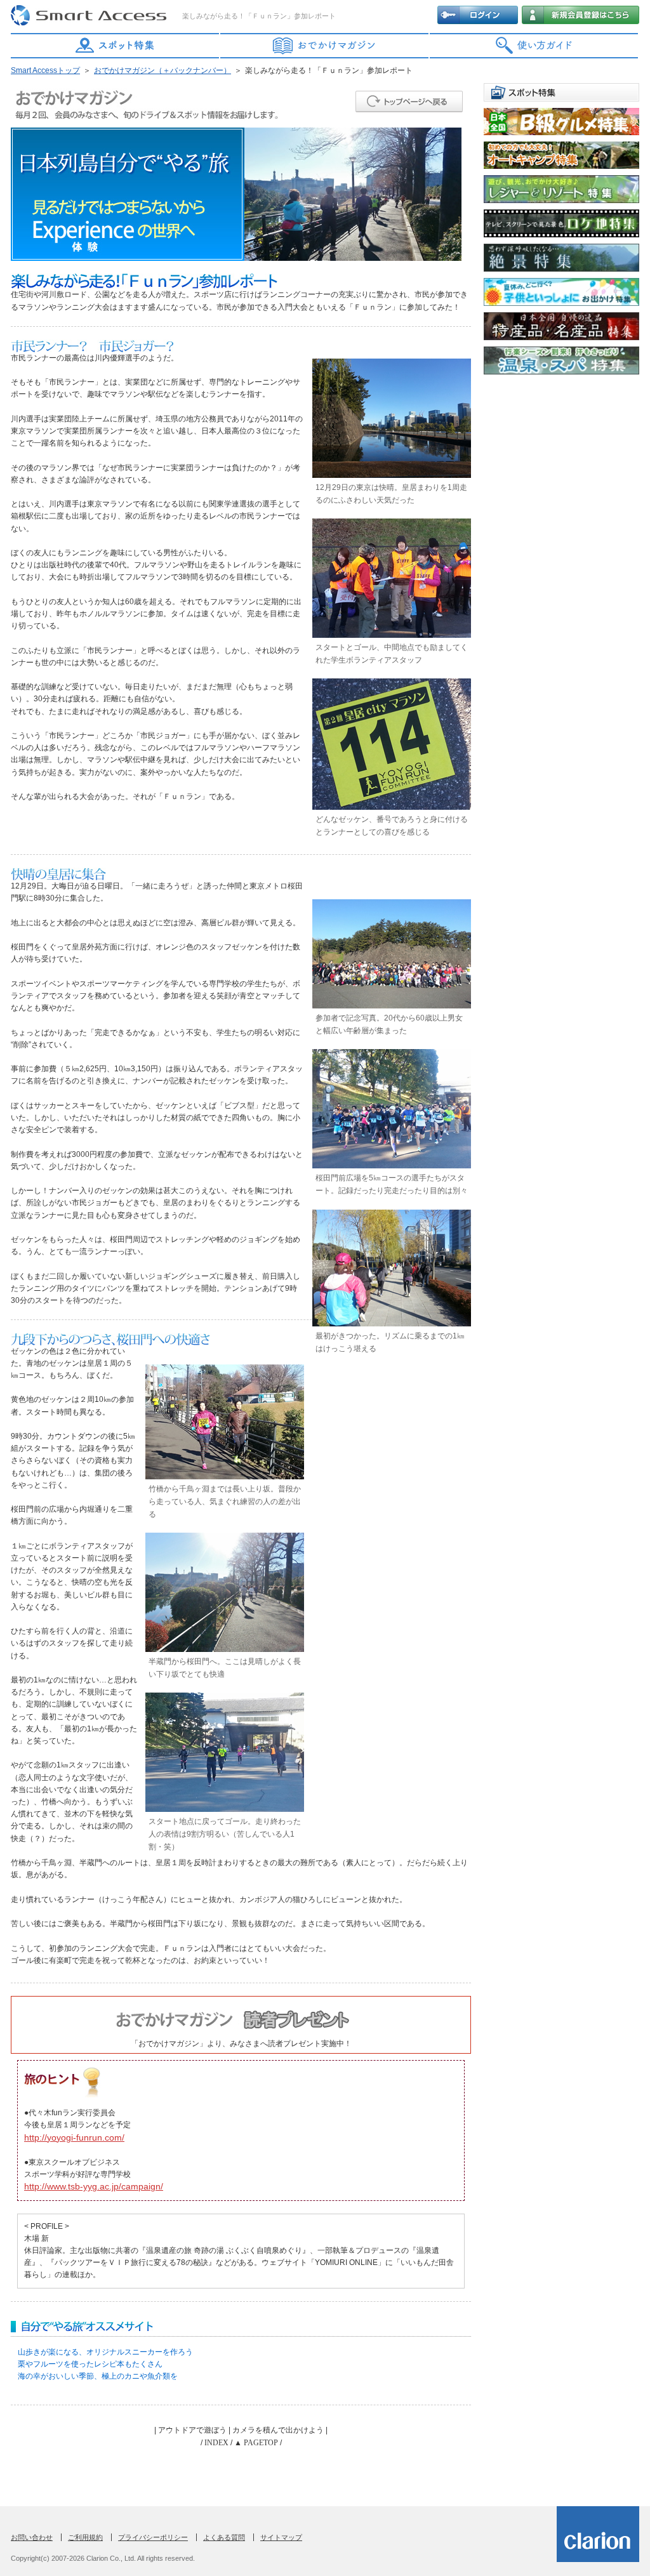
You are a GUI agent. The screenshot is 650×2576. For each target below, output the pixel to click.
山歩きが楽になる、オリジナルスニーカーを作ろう (105, 2352)
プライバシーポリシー (153, 2537)
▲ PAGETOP (256, 2443)
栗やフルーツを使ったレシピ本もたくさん (90, 2364)
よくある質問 (224, 2537)
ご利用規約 (85, 2537)
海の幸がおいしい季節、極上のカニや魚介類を (98, 2376)
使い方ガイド (534, 46)
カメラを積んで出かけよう (278, 2430)
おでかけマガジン (325, 46)
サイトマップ (281, 2537)
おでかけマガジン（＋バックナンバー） (162, 70)
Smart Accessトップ (45, 70)
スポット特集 (116, 46)
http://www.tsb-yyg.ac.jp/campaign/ (94, 2186)
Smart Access (90, 16)
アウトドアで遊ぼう (192, 2430)
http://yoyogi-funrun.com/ (74, 2137)
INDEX (216, 2443)
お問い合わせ (32, 2537)
